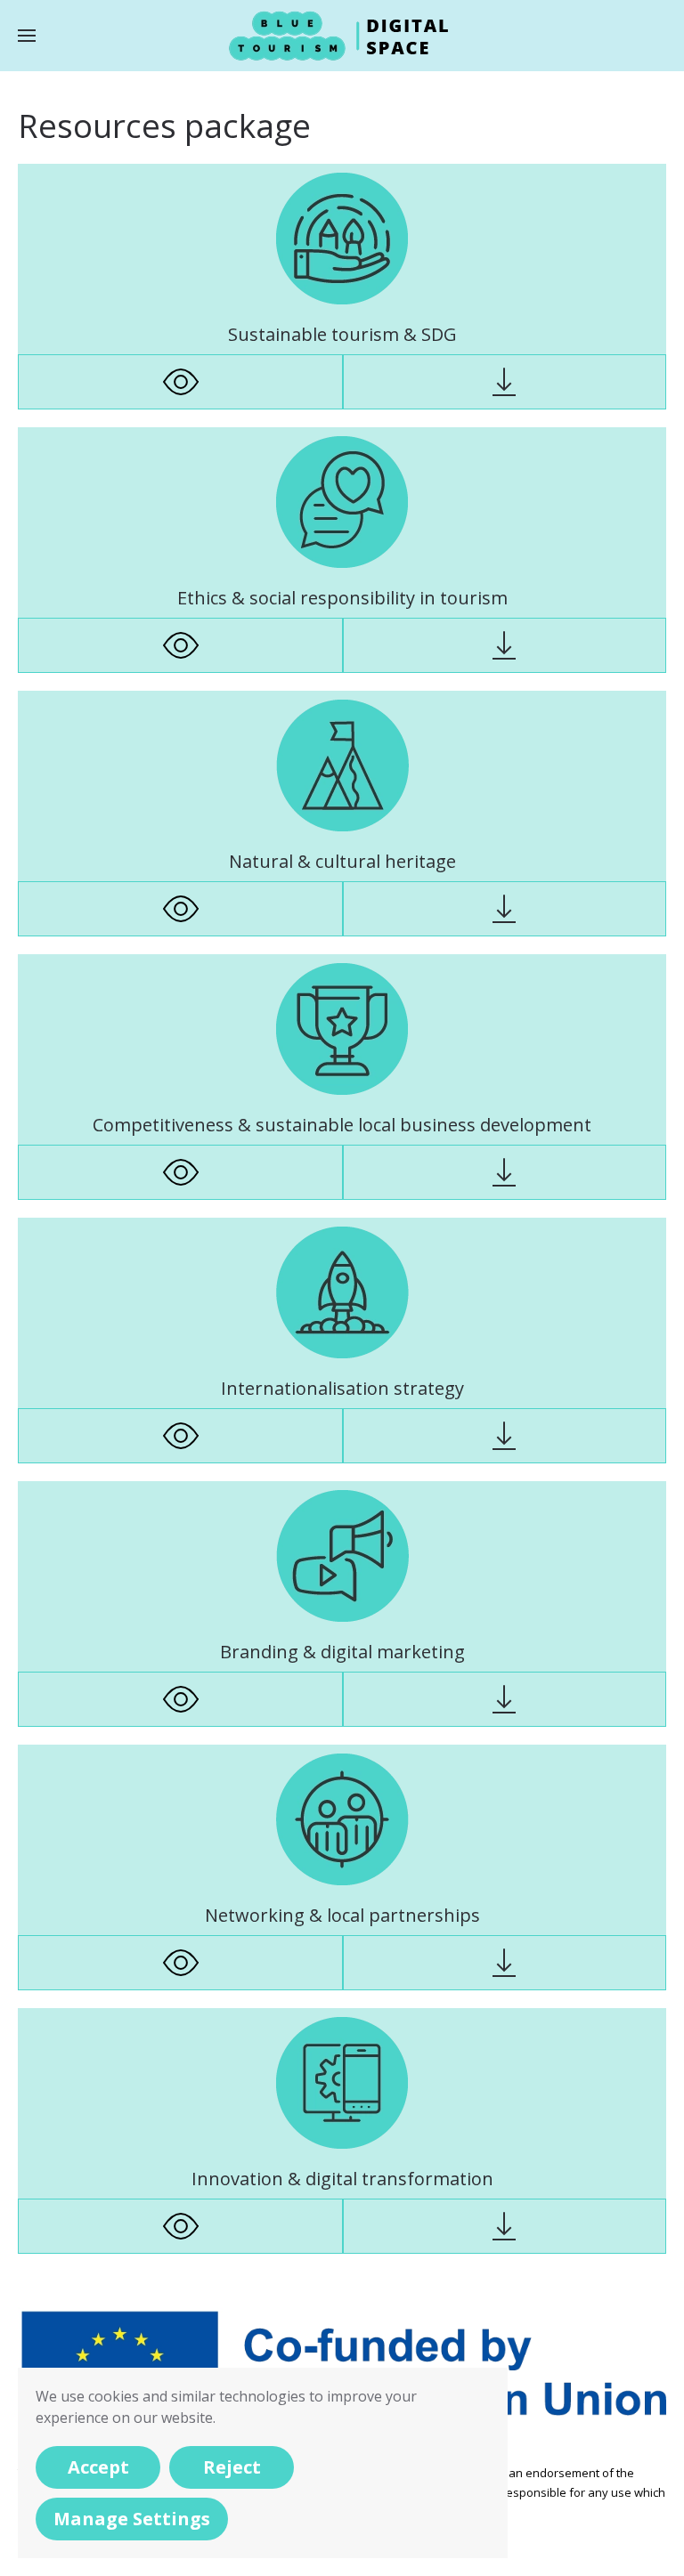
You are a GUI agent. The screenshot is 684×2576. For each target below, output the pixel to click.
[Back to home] (342, 36)
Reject (232, 2467)
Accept (98, 2467)
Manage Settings (132, 2519)
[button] (27, 36)
